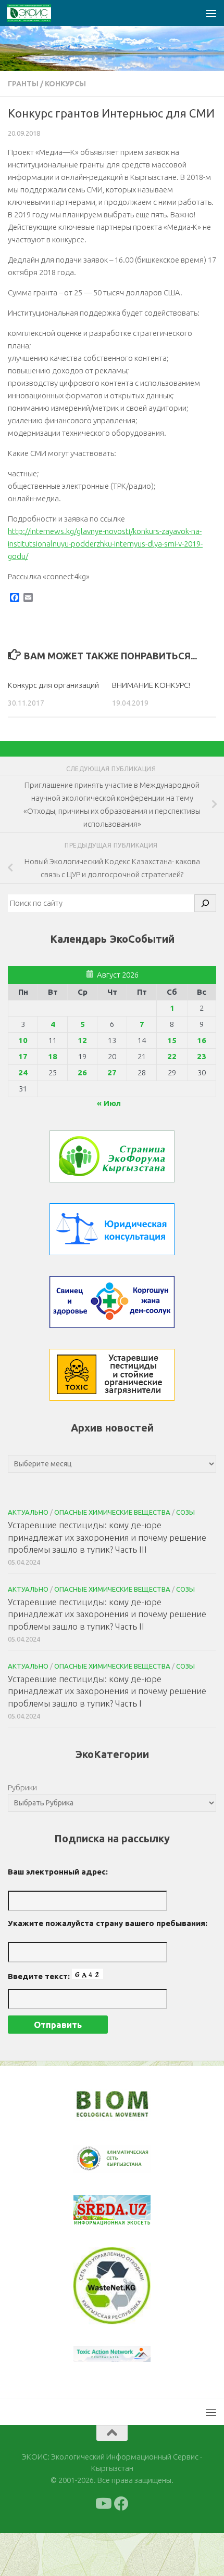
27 (112, 1072)
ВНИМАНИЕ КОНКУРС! (151, 685)
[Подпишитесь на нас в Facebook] (121, 2504)
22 (172, 1056)
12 (82, 1040)
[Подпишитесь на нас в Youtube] (103, 2504)
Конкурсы (65, 84)
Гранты (23, 84)
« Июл (109, 1103)
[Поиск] (205, 903)
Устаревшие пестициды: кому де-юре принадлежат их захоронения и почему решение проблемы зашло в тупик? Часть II (107, 1614)
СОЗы (185, 1512)
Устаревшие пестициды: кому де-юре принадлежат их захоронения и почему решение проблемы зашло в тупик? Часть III (107, 1537)
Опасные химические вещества (112, 1512)
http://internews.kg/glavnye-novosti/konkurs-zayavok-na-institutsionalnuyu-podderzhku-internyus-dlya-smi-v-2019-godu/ (105, 544)
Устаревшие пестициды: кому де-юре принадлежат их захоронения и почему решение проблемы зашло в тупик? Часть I (107, 1691)
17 (23, 1056)
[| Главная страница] (36, 13)
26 (82, 1072)
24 (23, 1072)
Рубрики (22, 1787)
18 (53, 1056)
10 (23, 1040)
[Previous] (95, 2159)
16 (202, 1040)
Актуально (28, 1512)
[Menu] (211, 13)
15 (172, 1040)
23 (202, 1056)
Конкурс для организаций (53, 685)
